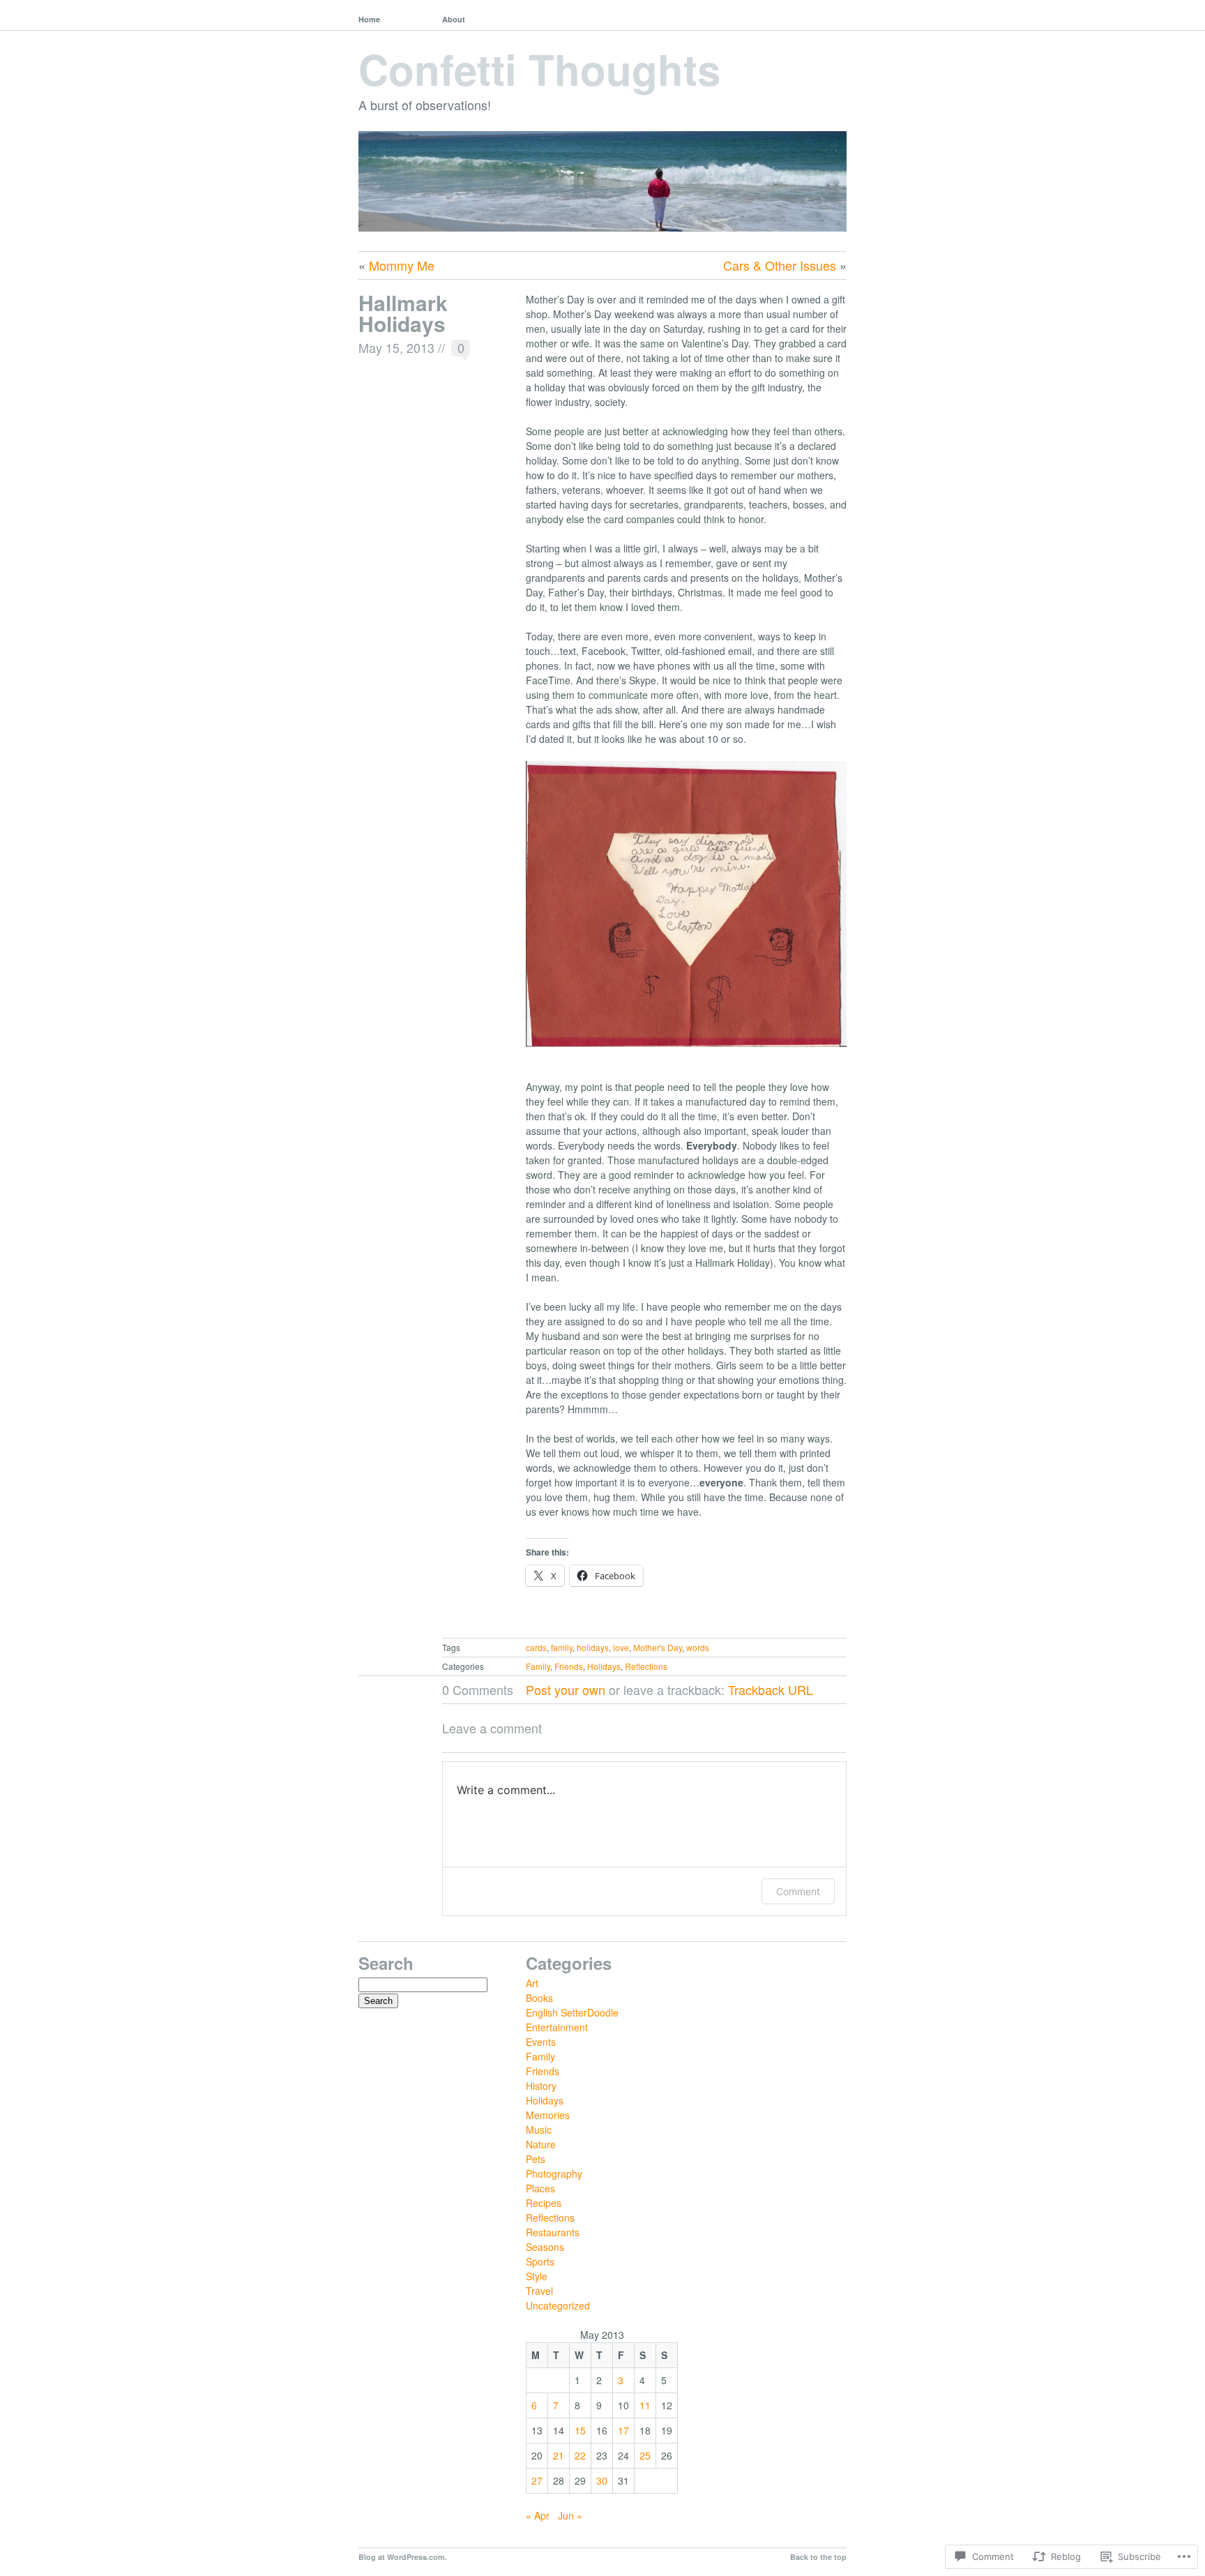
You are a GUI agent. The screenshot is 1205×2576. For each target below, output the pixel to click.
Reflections (646, 1666)
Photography (554, 2174)
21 (559, 2455)
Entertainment (557, 2027)
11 (645, 2405)
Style (537, 2276)
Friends (569, 1666)
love (621, 1647)
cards (536, 1647)
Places (540, 2188)
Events (541, 2042)
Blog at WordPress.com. (403, 2557)
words (698, 1647)
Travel (539, 2291)
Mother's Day (658, 1647)
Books (539, 1998)
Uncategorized (558, 2305)
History (541, 2086)
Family (538, 1666)
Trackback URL (771, 1689)
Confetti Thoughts (539, 68)
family (562, 1647)
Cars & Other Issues (780, 265)
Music (539, 2130)
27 (537, 2480)
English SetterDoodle (572, 2012)
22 (580, 2455)
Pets (536, 2159)
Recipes (544, 2203)
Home (369, 19)
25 (645, 2455)
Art (532, 1983)
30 (602, 2480)
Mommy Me (402, 265)
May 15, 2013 (396, 347)
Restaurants (553, 2232)
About (454, 19)
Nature (541, 2144)
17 (623, 2430)
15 (580, 2430)
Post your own (566, 1689)
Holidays (604, 1666)
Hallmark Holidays (403, 313)
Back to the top (818, 2557)
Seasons (545, 2247)
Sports (540, 2261)
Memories (548, 2115)
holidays (593, 1647)
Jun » (570, 2515)
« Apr (538, 2515)
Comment (798, 1891)
